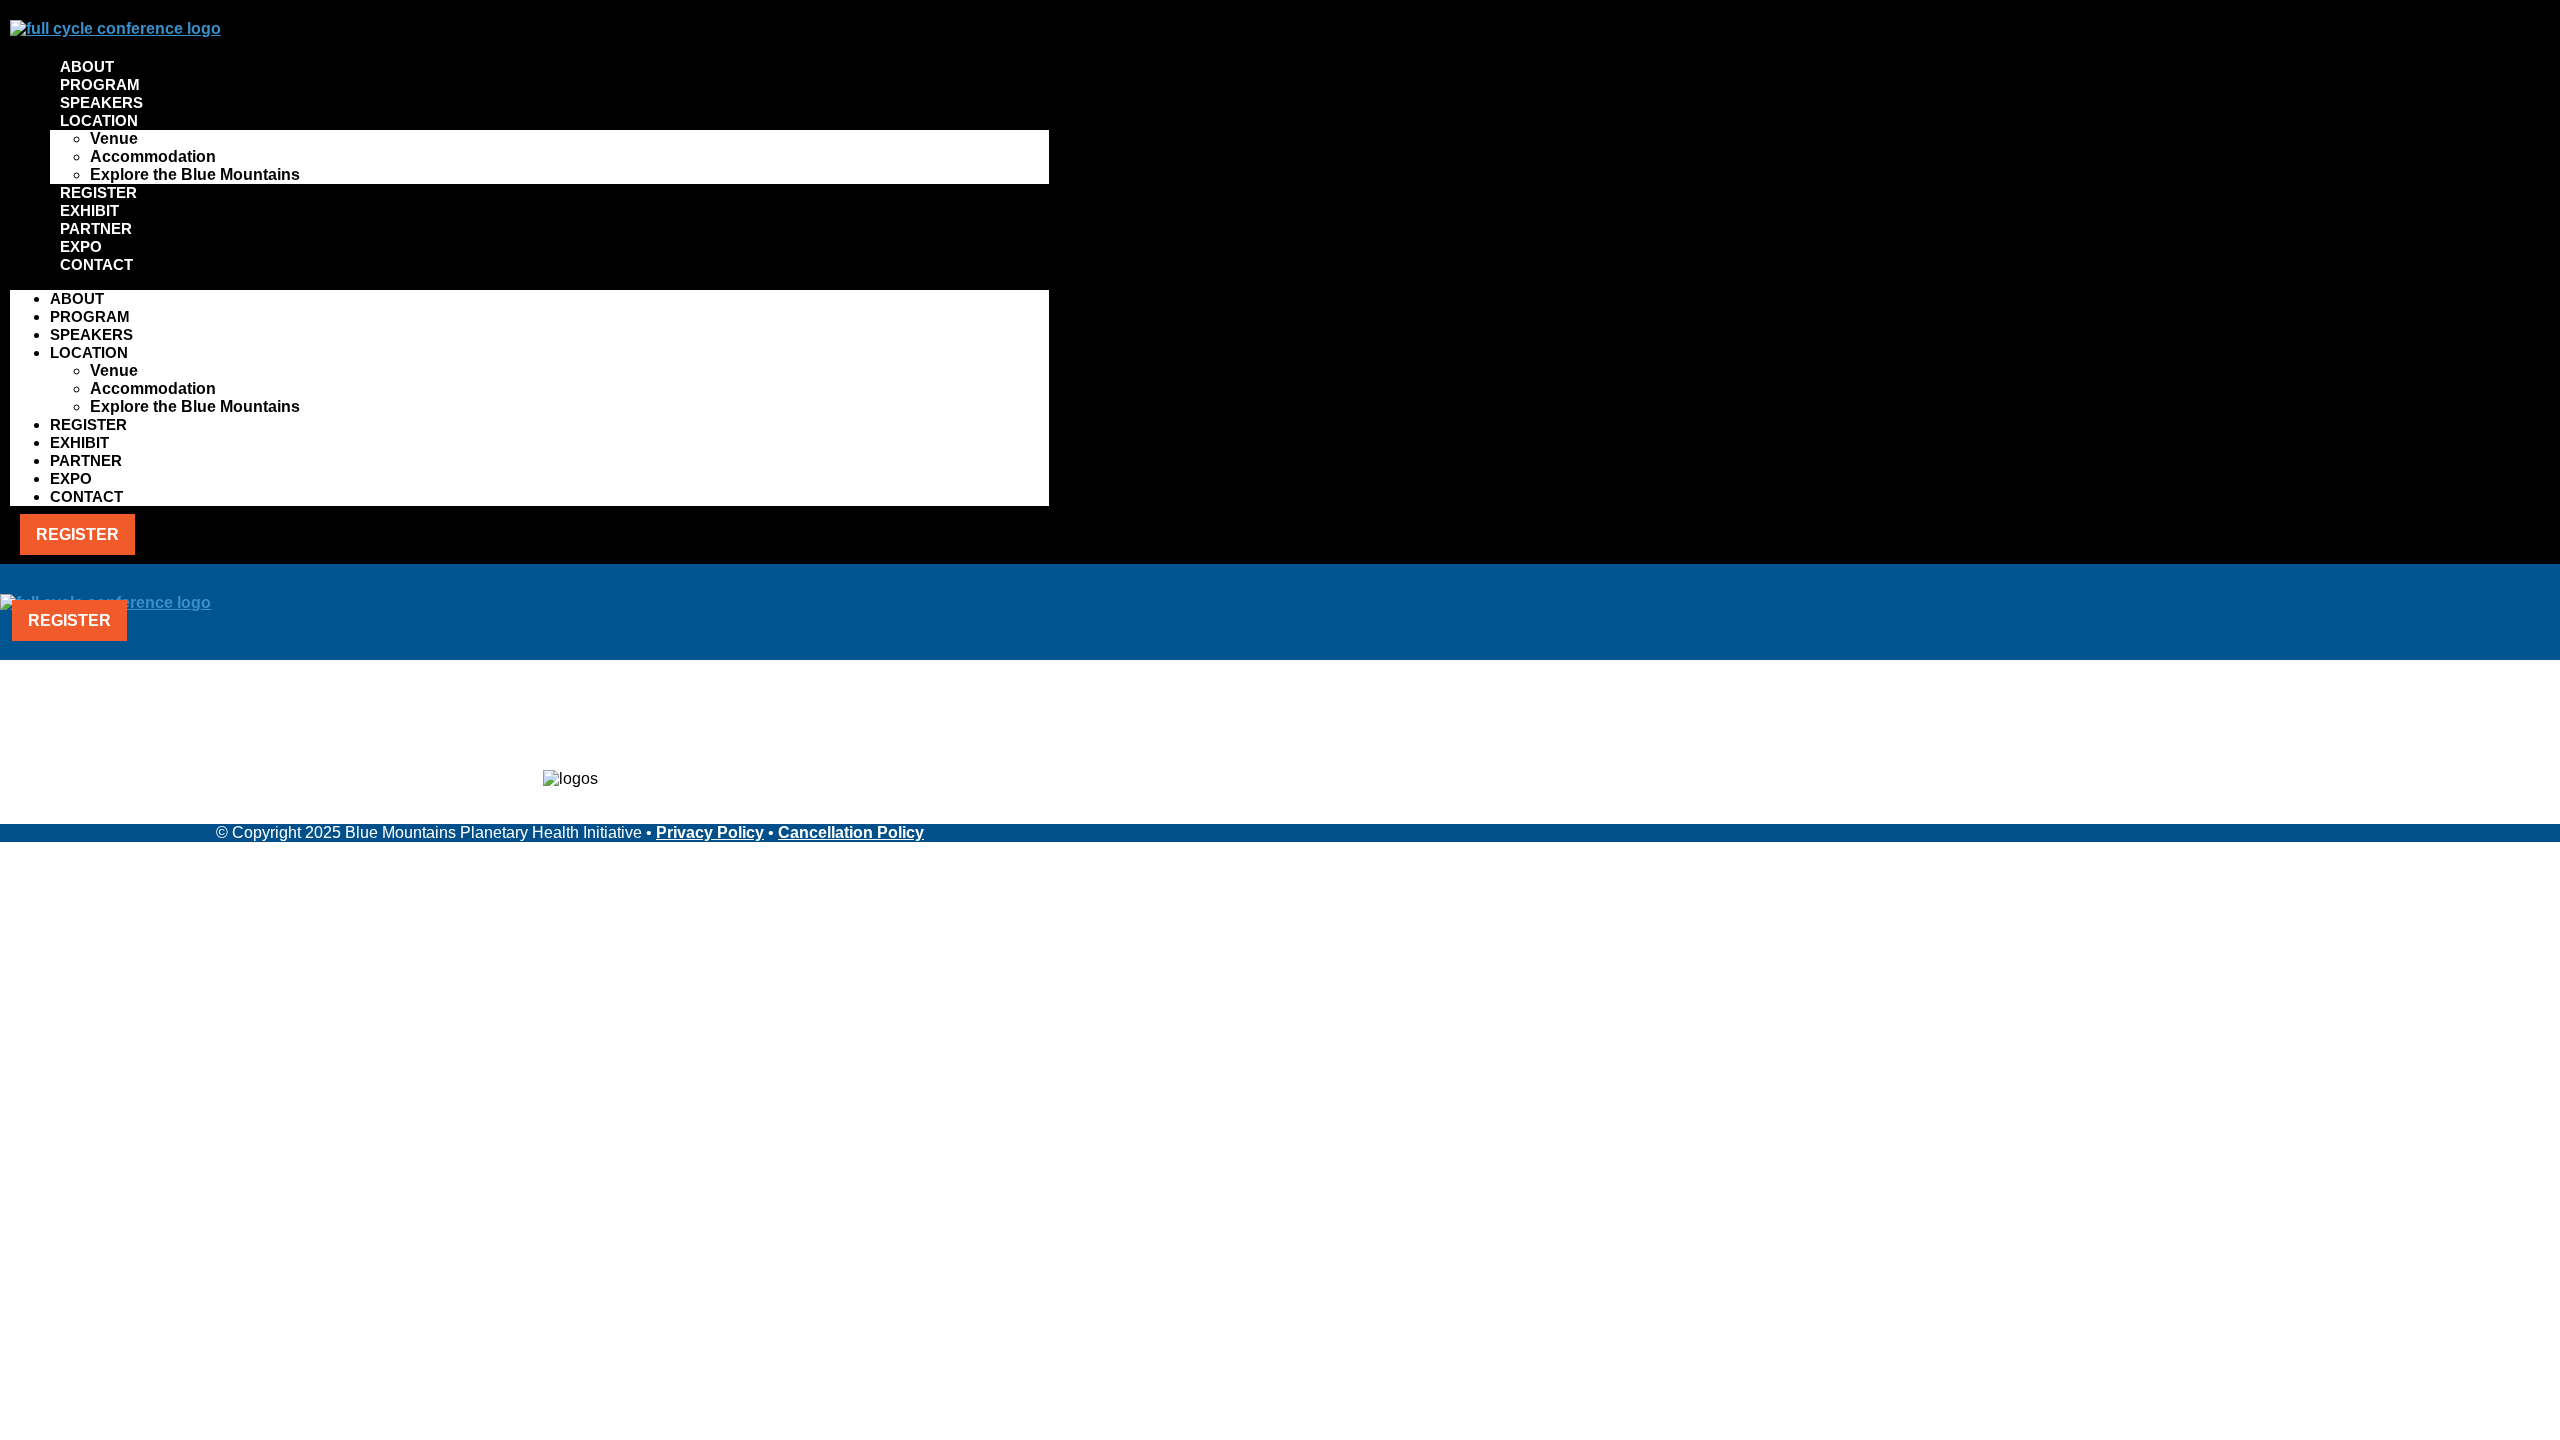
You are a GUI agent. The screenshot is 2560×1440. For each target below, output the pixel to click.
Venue (114, 138)
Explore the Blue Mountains (195, 174)
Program (100, 84)
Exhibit (89, 210)
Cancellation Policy (851, 832)
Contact (96, 264)
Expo (81, 246)
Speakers (101, 102)
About (87, 66)
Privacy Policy (710, 832)
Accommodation (153, 156)
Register (98, 192)
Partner (96, 228)
